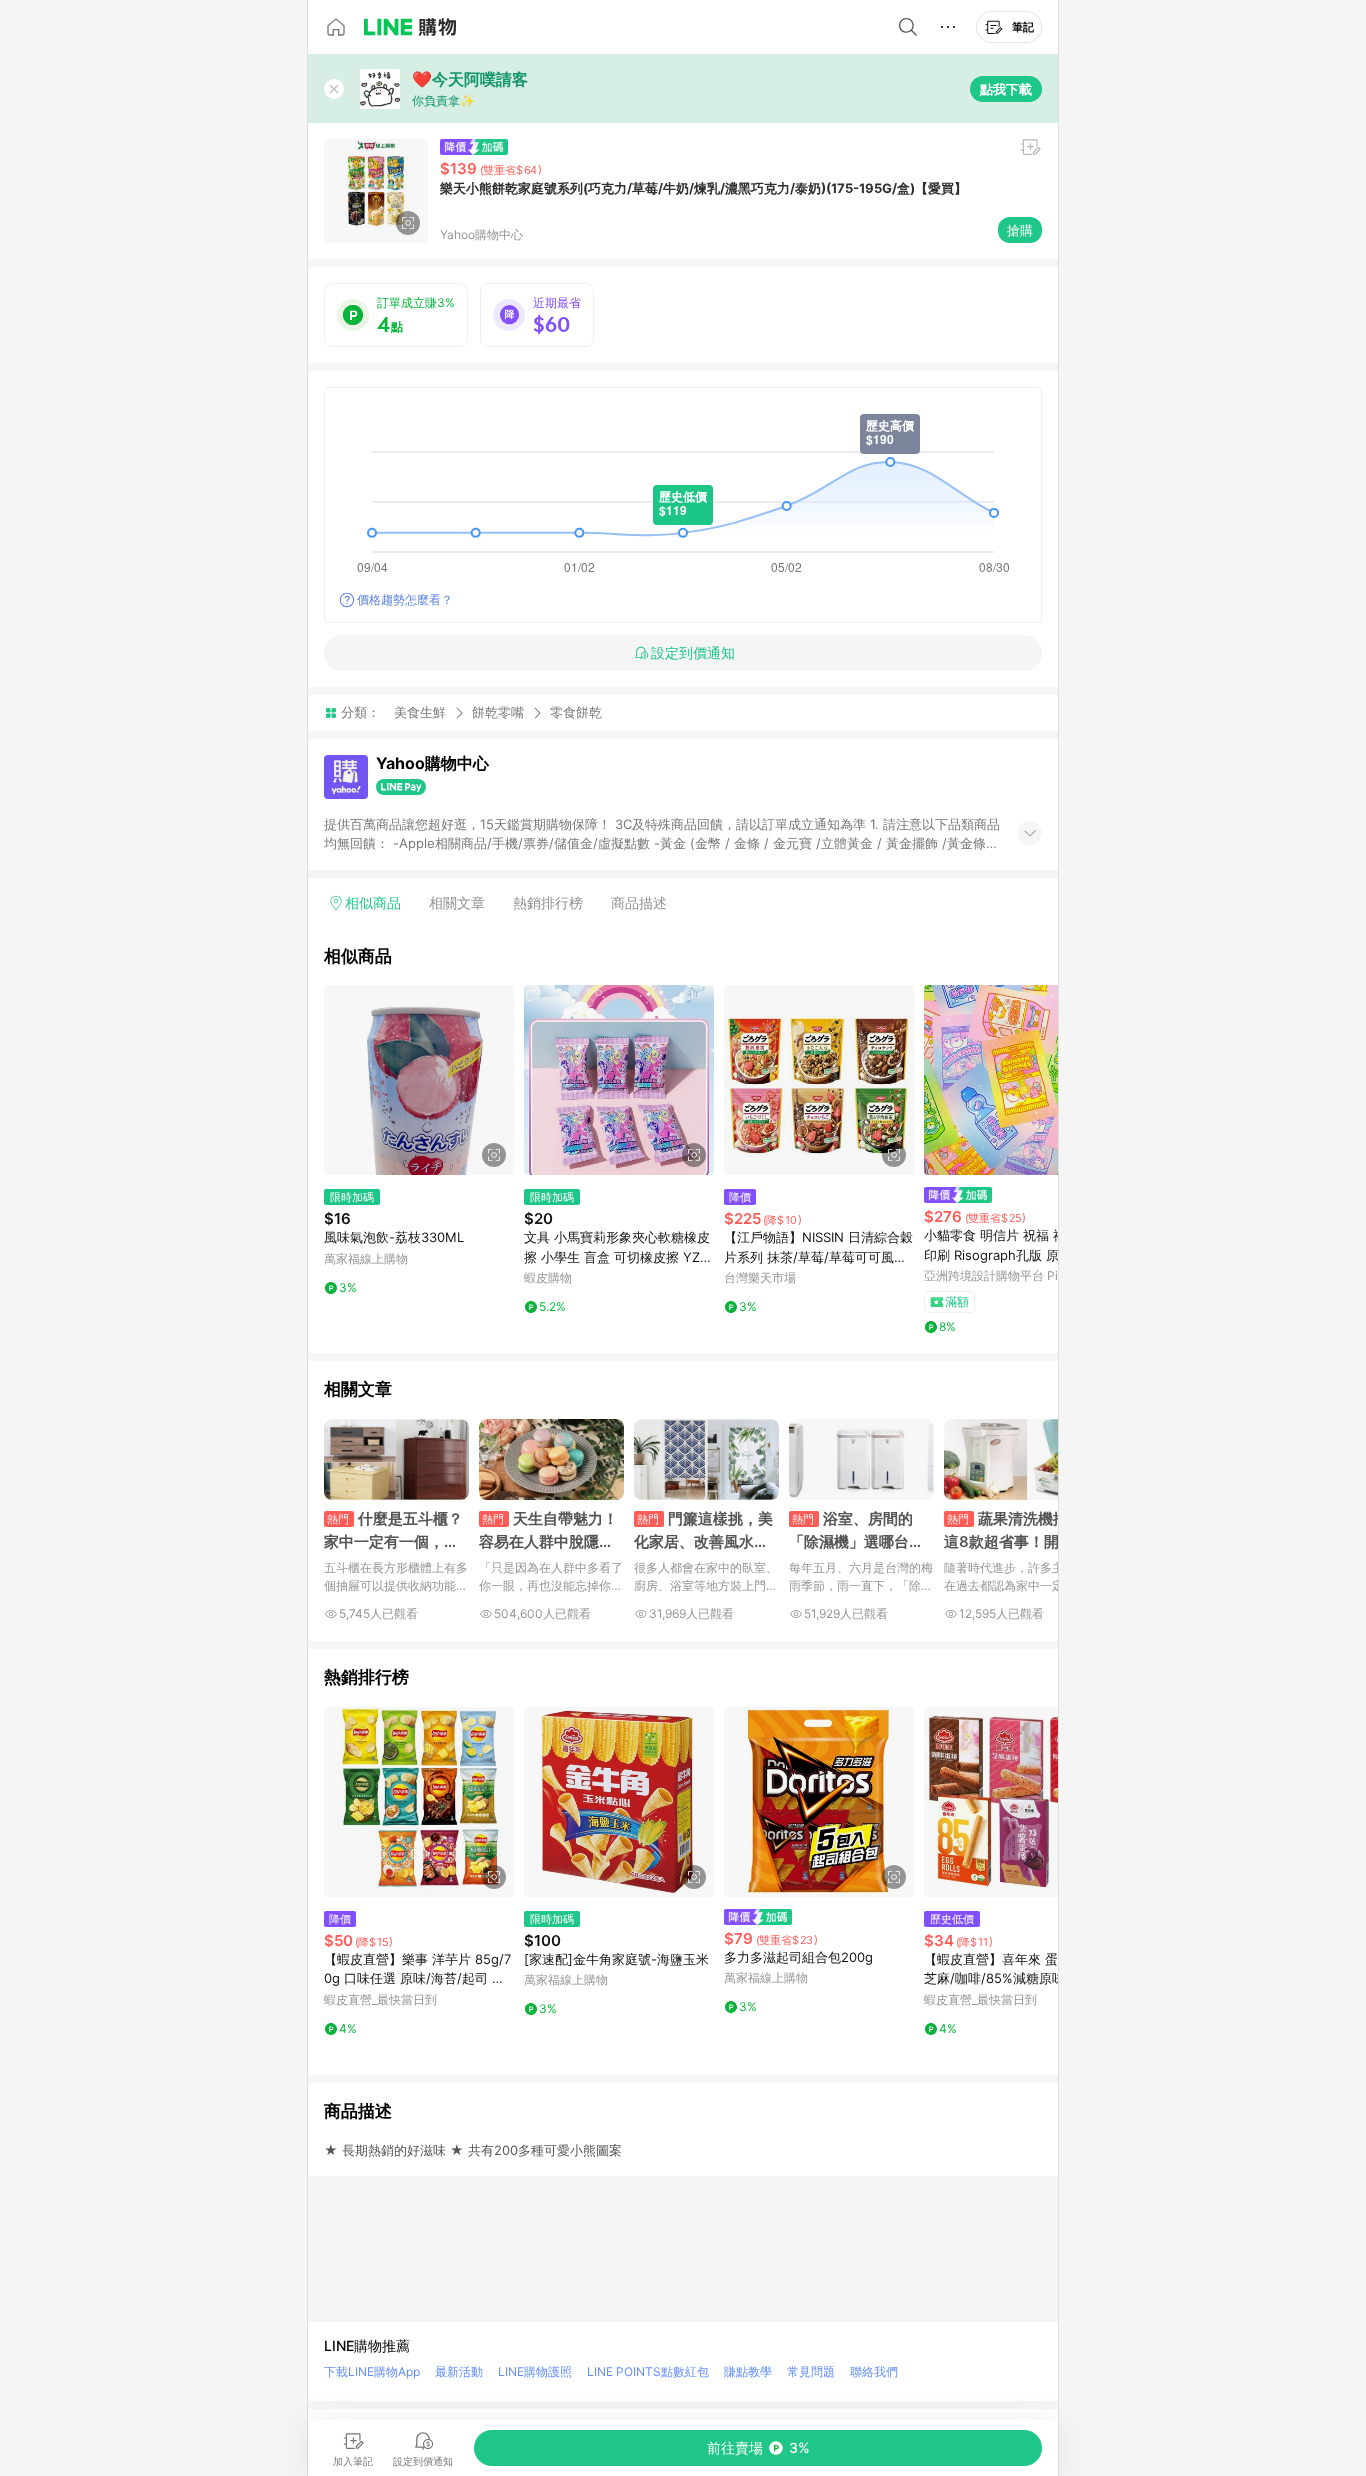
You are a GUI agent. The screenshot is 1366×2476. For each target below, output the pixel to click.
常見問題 (811, 2371)
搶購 (1020, 230)
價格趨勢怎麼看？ (405, 599)
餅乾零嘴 (498, 712)
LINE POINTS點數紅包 (648, 2371)
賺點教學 (748, 2371)
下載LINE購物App (372, 2371)
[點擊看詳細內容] (419, 1080)
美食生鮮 (420, 712)
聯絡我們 (874, 2371)
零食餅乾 (576, 712)
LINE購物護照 (535, 2371)
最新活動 (459, 2371)
